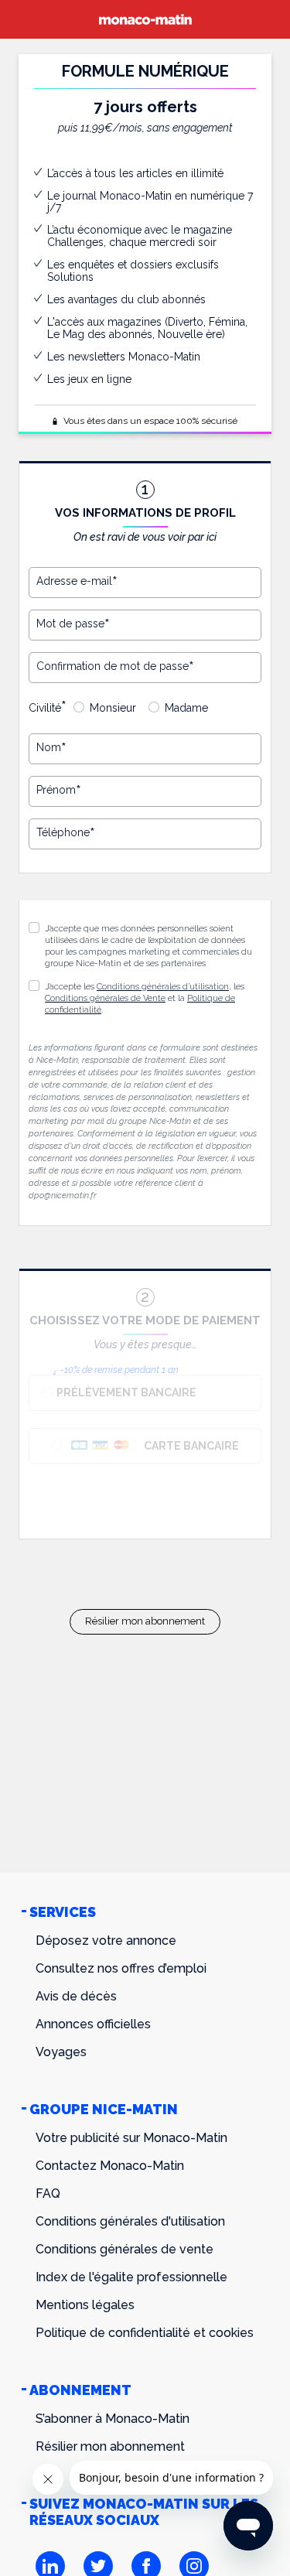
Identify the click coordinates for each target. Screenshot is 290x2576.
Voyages (61, 2052)
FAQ (48, 2193)
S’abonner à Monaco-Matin (113, 2419)
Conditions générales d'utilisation (130, 2221)
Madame (186, 708)
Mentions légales (85, 2305)
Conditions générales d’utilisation (163, 987)
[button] (34, 986)
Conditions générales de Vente (105, 998)
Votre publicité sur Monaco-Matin (131, 2138)
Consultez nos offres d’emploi (121, 1968)
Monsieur (113, 708)
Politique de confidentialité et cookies (145, 2333)
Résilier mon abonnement (145, 1621)
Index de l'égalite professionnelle (131, 2277)
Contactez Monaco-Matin (110, 2166)
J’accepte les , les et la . (145, 998)
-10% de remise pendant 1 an (119, 1370)
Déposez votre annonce (106, 1941)
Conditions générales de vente (125, 2249)
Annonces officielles (93, 2024)
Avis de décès (76, 1996)
